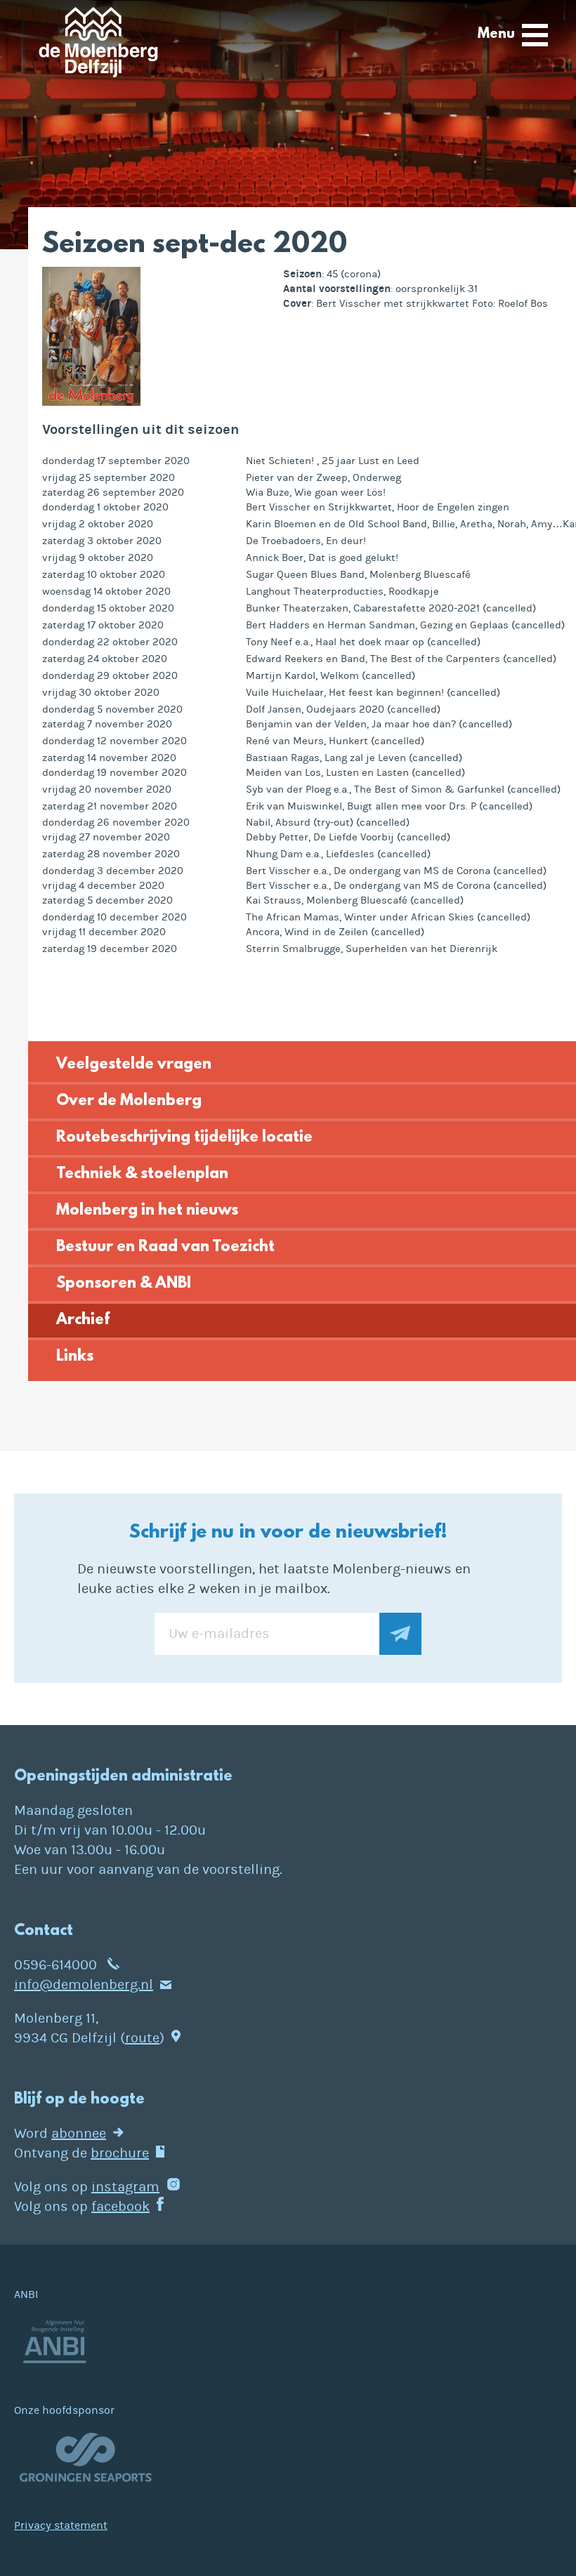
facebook (120, 2206)
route (142, 2038)
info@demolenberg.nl (84, 1984)
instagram (125, 2187)
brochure (120, 2153)
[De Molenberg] (98, 47)
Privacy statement (61, 2525)
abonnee (79, 2133)
